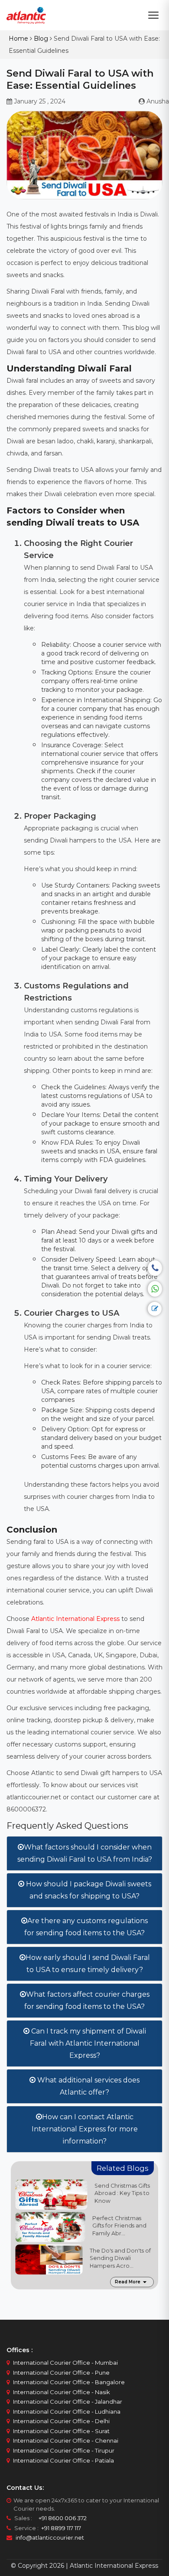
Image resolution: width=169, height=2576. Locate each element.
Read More (128, 2282)
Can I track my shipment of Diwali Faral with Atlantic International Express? (88, 2043)
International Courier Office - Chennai (66, 2440)
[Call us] (155, 1268)
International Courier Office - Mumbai (65, 2363)
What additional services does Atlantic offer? (88, 2086)
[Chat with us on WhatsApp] (155, 1289)
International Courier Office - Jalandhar (68, 2402)
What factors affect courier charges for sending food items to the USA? (87, 2000)
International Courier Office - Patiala (63, 2460)
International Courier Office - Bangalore (69, 2382)
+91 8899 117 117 (60, 2528)
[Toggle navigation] (153, 15)
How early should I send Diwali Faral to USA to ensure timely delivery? (88, 1964)
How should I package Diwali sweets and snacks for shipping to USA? (88, 1890)
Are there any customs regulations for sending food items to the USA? (86, 1927)
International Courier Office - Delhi (61, 2421)
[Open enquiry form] (155, 1309)
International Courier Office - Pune (61, 2373)
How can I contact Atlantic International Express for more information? (85, 2129)
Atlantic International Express (75, 1619)
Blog (41, 39)
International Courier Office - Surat (61, 2431)
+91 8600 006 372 (60, 2518)
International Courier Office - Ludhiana (67, 2411)
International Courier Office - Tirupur (64, 2450)
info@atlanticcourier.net (50, 2537)
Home (18, 39)
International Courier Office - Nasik (62, 2392)
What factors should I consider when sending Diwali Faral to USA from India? (85, 1853)
